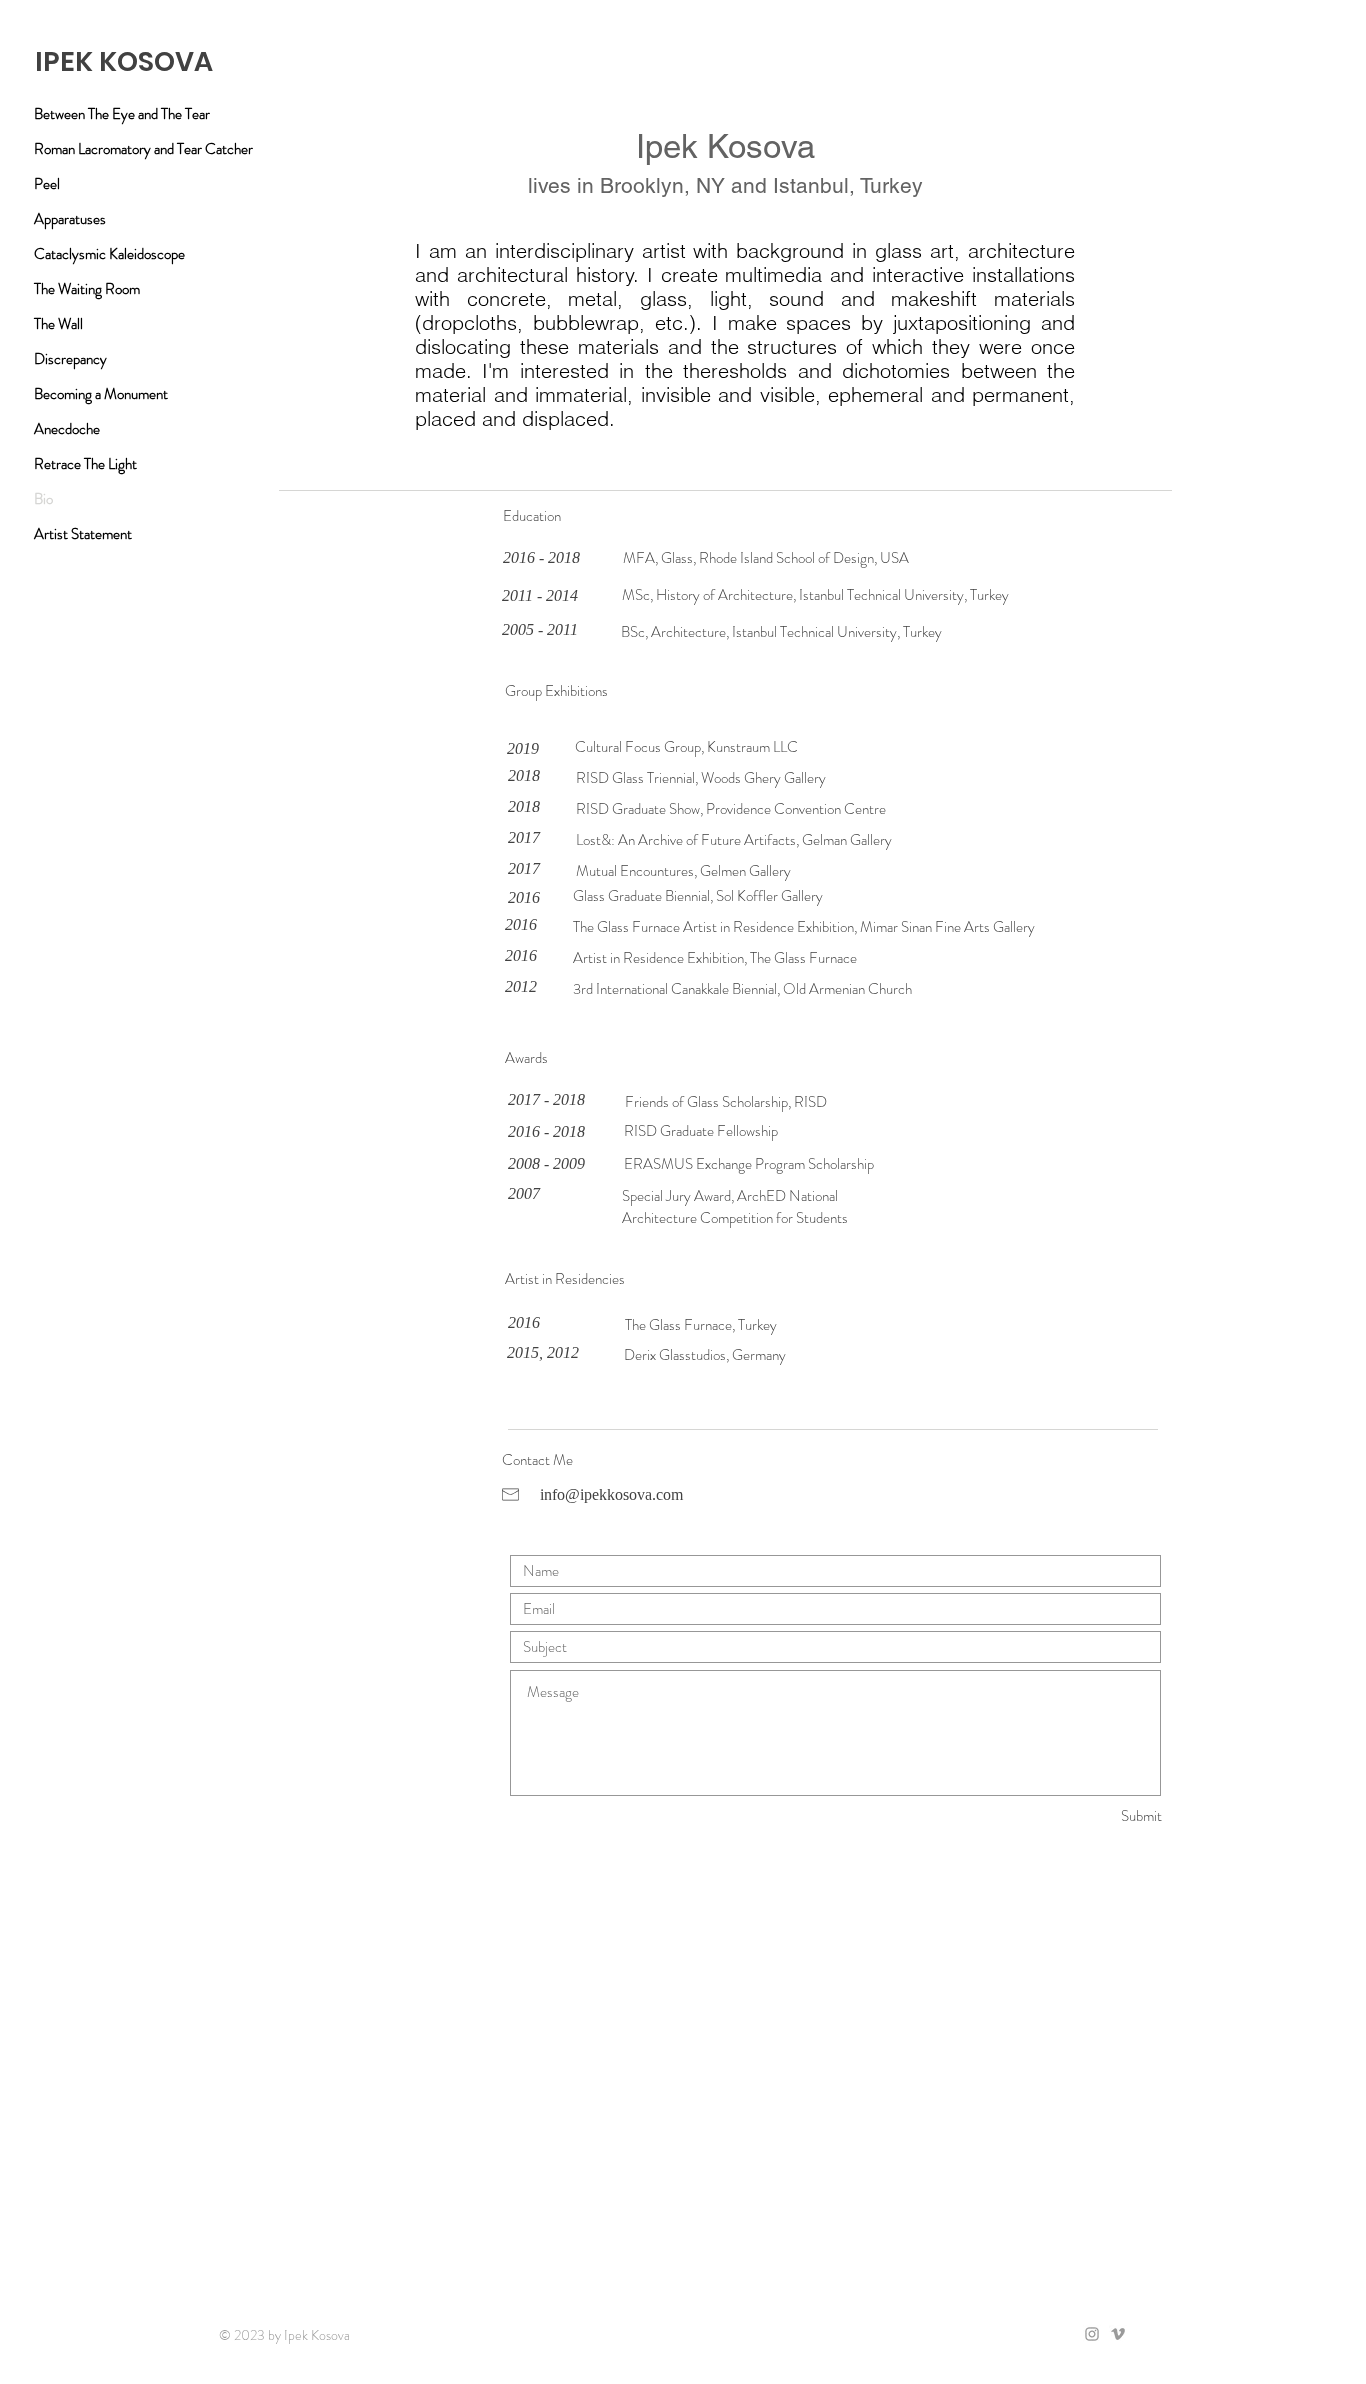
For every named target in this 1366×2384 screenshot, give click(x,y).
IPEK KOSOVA (124, 61)
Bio (43, 499)
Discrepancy (70, 359)
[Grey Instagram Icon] (1092, 2334)
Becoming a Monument (101, 394)
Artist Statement (83, 534)
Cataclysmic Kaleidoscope (109, 254)
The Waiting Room (87, 289)
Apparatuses (70, 219)
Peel (47, 184)
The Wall (58, 324)
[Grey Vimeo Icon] (1118, 2334)
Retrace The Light (85, 464)
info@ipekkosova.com (611, 1494)
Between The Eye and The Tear (122, 114)
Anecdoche (67, 429)
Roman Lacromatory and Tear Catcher (143, 149)
